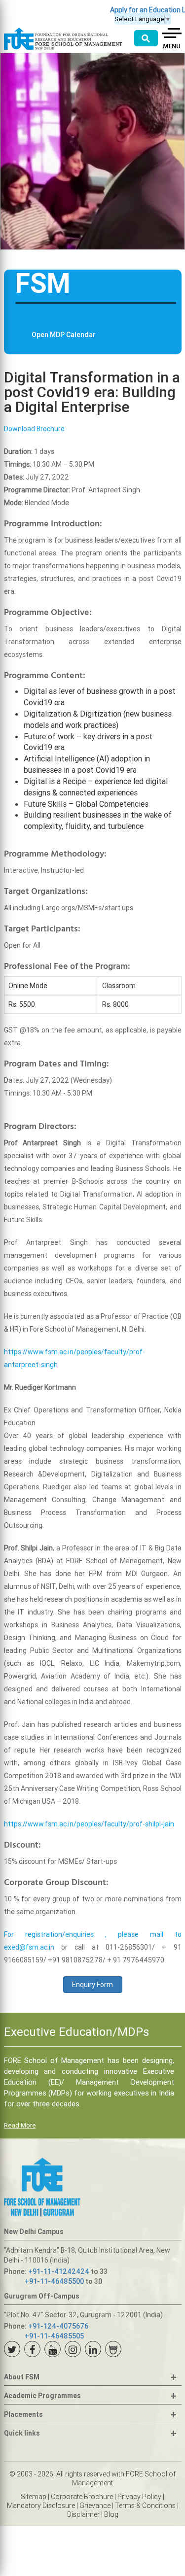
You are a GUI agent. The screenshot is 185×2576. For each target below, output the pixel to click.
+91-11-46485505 (54, 2336)
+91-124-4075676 (58, 2326)
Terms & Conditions (145, 2506)
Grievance (95, 2506)
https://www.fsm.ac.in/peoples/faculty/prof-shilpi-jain (89, 1824)
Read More (20, 2125)
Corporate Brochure (82, 2497)
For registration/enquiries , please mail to (93, 1934)
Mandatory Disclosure (41, 2506)
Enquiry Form (92, 1985)
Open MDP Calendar (64, 335)
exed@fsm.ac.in (29, 1947)
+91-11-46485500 (54, 2281)
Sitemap (34, 2497)
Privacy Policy (139, 2497)
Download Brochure (34, 429)
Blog (111, 2514)
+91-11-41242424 (59, 2271)
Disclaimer (83, 2514)
